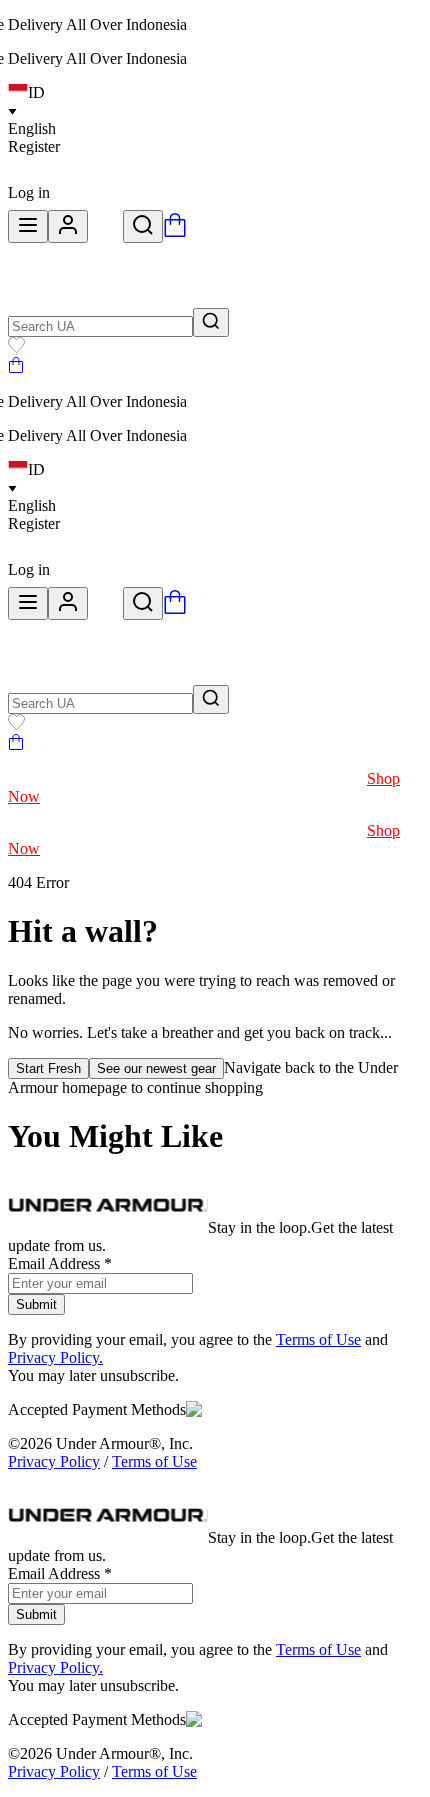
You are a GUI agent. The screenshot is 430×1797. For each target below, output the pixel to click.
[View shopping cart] (175, 231)
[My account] (68, 226)
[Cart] (16, 367)
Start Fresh (48, 1068)
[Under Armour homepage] (105, 231)
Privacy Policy (54, 1461)
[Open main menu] (28, 226)
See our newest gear (156, 1068)
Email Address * (60, 1263)
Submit (36, 1304)
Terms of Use (318, 1339)
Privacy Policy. (55, 1357)
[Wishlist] (16, 347)
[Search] (143, 226)
